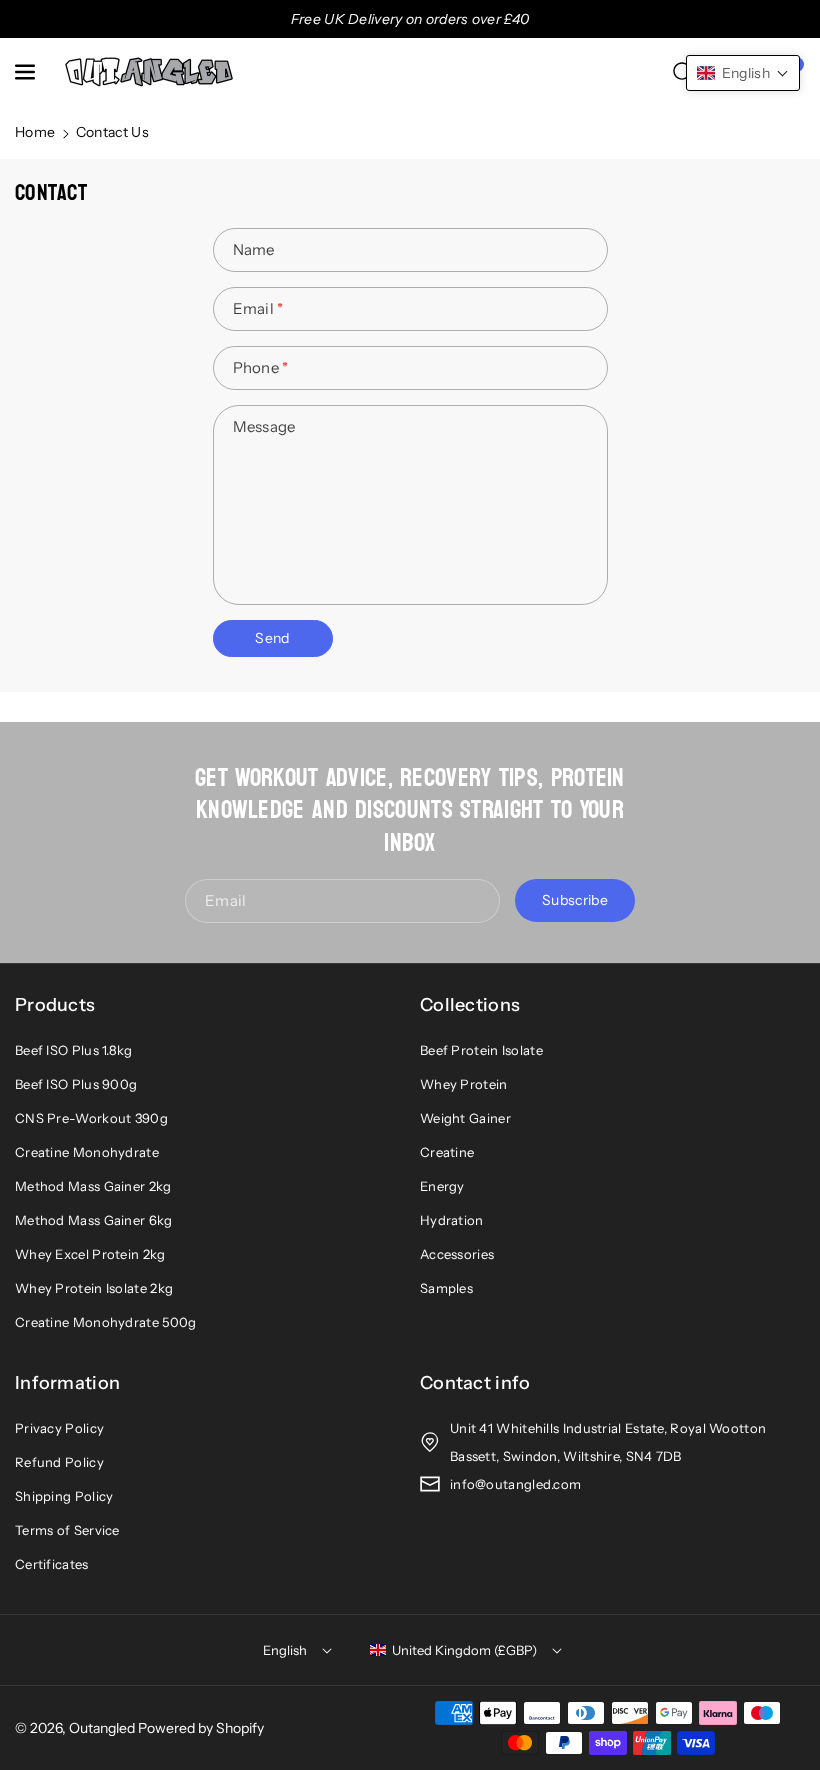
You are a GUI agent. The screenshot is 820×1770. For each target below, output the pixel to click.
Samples (446, 1288)
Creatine (447, 1152)
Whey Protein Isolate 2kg (94, 1288)
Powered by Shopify (201, 1728)
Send (272, 638)
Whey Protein (464, 1084)
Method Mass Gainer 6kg (94, 1220)
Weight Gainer (465, 1118)
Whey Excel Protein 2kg (90, 1254)
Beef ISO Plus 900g (76, 1084)
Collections (470, 1005)
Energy (442, 1186)
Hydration (452, 1220)
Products (55, 1005)
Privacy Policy (59, 1428)
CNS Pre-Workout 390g (91, 1118)
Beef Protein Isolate (481, 1050)
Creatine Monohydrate (87, 1152)
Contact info (475, 1383)
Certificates (52, 1564)
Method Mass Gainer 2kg (93, 1186)
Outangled (102, 1728)
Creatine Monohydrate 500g (106, 1322)
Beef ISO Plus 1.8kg (74, 1050)
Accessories (457, 1254)
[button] (27, 72)
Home (35, 132)
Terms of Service (67, 1530)
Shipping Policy (64, 1496)
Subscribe (575, 900)
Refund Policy (59, 1462)
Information (67, 1383)
